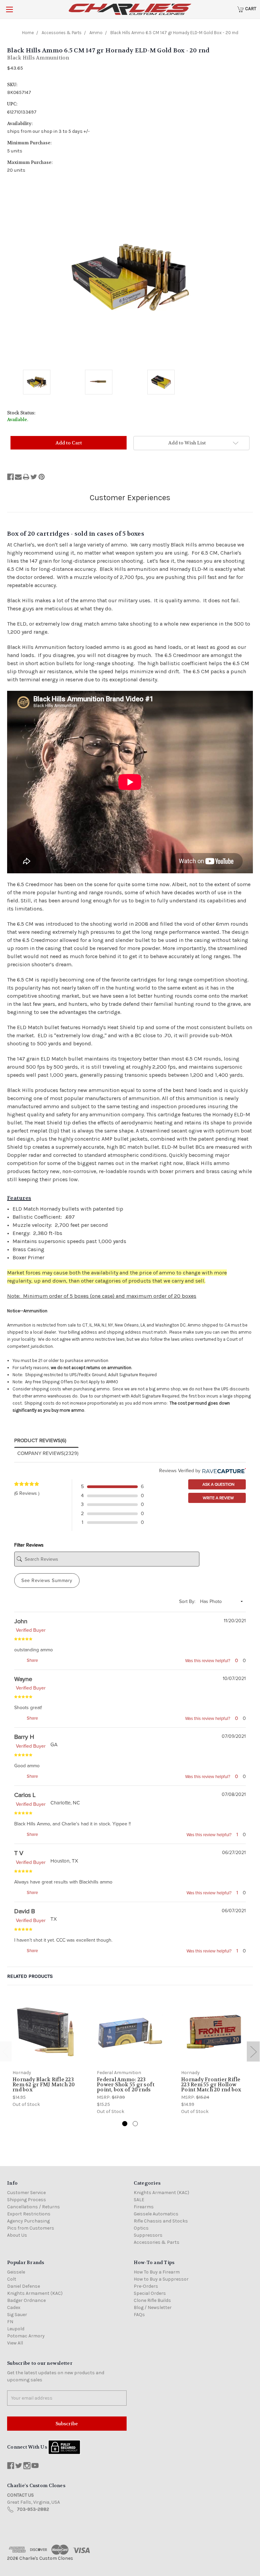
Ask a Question (218, 1484)
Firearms (144, 2207)
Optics (141, 2228)
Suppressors (148, 2235)
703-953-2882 (33, 2509)
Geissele (16, 2272)
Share (32, 1660)
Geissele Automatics (156, 2214)
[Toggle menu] (9, 9)
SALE (139, 2200)
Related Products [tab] (30, 1976)
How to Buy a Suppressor (161, 2279)
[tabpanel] (46, 2053)
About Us (17, 2235)
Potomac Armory (26, 2336)
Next (253, 2051)
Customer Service (26, 2193)
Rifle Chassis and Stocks (161, 2221)
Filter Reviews (29, 1545)
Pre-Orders (146, 2286)
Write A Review (218, 1498)
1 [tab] (125, 2124)
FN (10, 2322)
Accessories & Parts (157, 2242)
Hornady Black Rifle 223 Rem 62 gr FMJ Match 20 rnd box (44, 2085)
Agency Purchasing (28, 2221)
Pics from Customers (31, 2228)
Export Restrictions (29, 2214)
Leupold (16, 2329)
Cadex (14, 2307)
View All (15, 2343)
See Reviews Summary (47, 1581)
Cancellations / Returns (34, 2207)
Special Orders (150, 2293)
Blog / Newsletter (153, 2307)
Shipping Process (27, 2200)
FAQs (139, 2315)
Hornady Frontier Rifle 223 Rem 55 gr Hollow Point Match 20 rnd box (211, 2085)
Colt (12, 2279)
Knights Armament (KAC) (161, 2193)
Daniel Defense (24, 2286)
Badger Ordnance (26, 2300)
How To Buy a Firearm (157, 2272)
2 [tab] (135, 2124)
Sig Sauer (17, 2315)
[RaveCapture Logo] (223, 1471)
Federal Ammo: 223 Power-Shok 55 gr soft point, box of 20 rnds (126, 2085)
